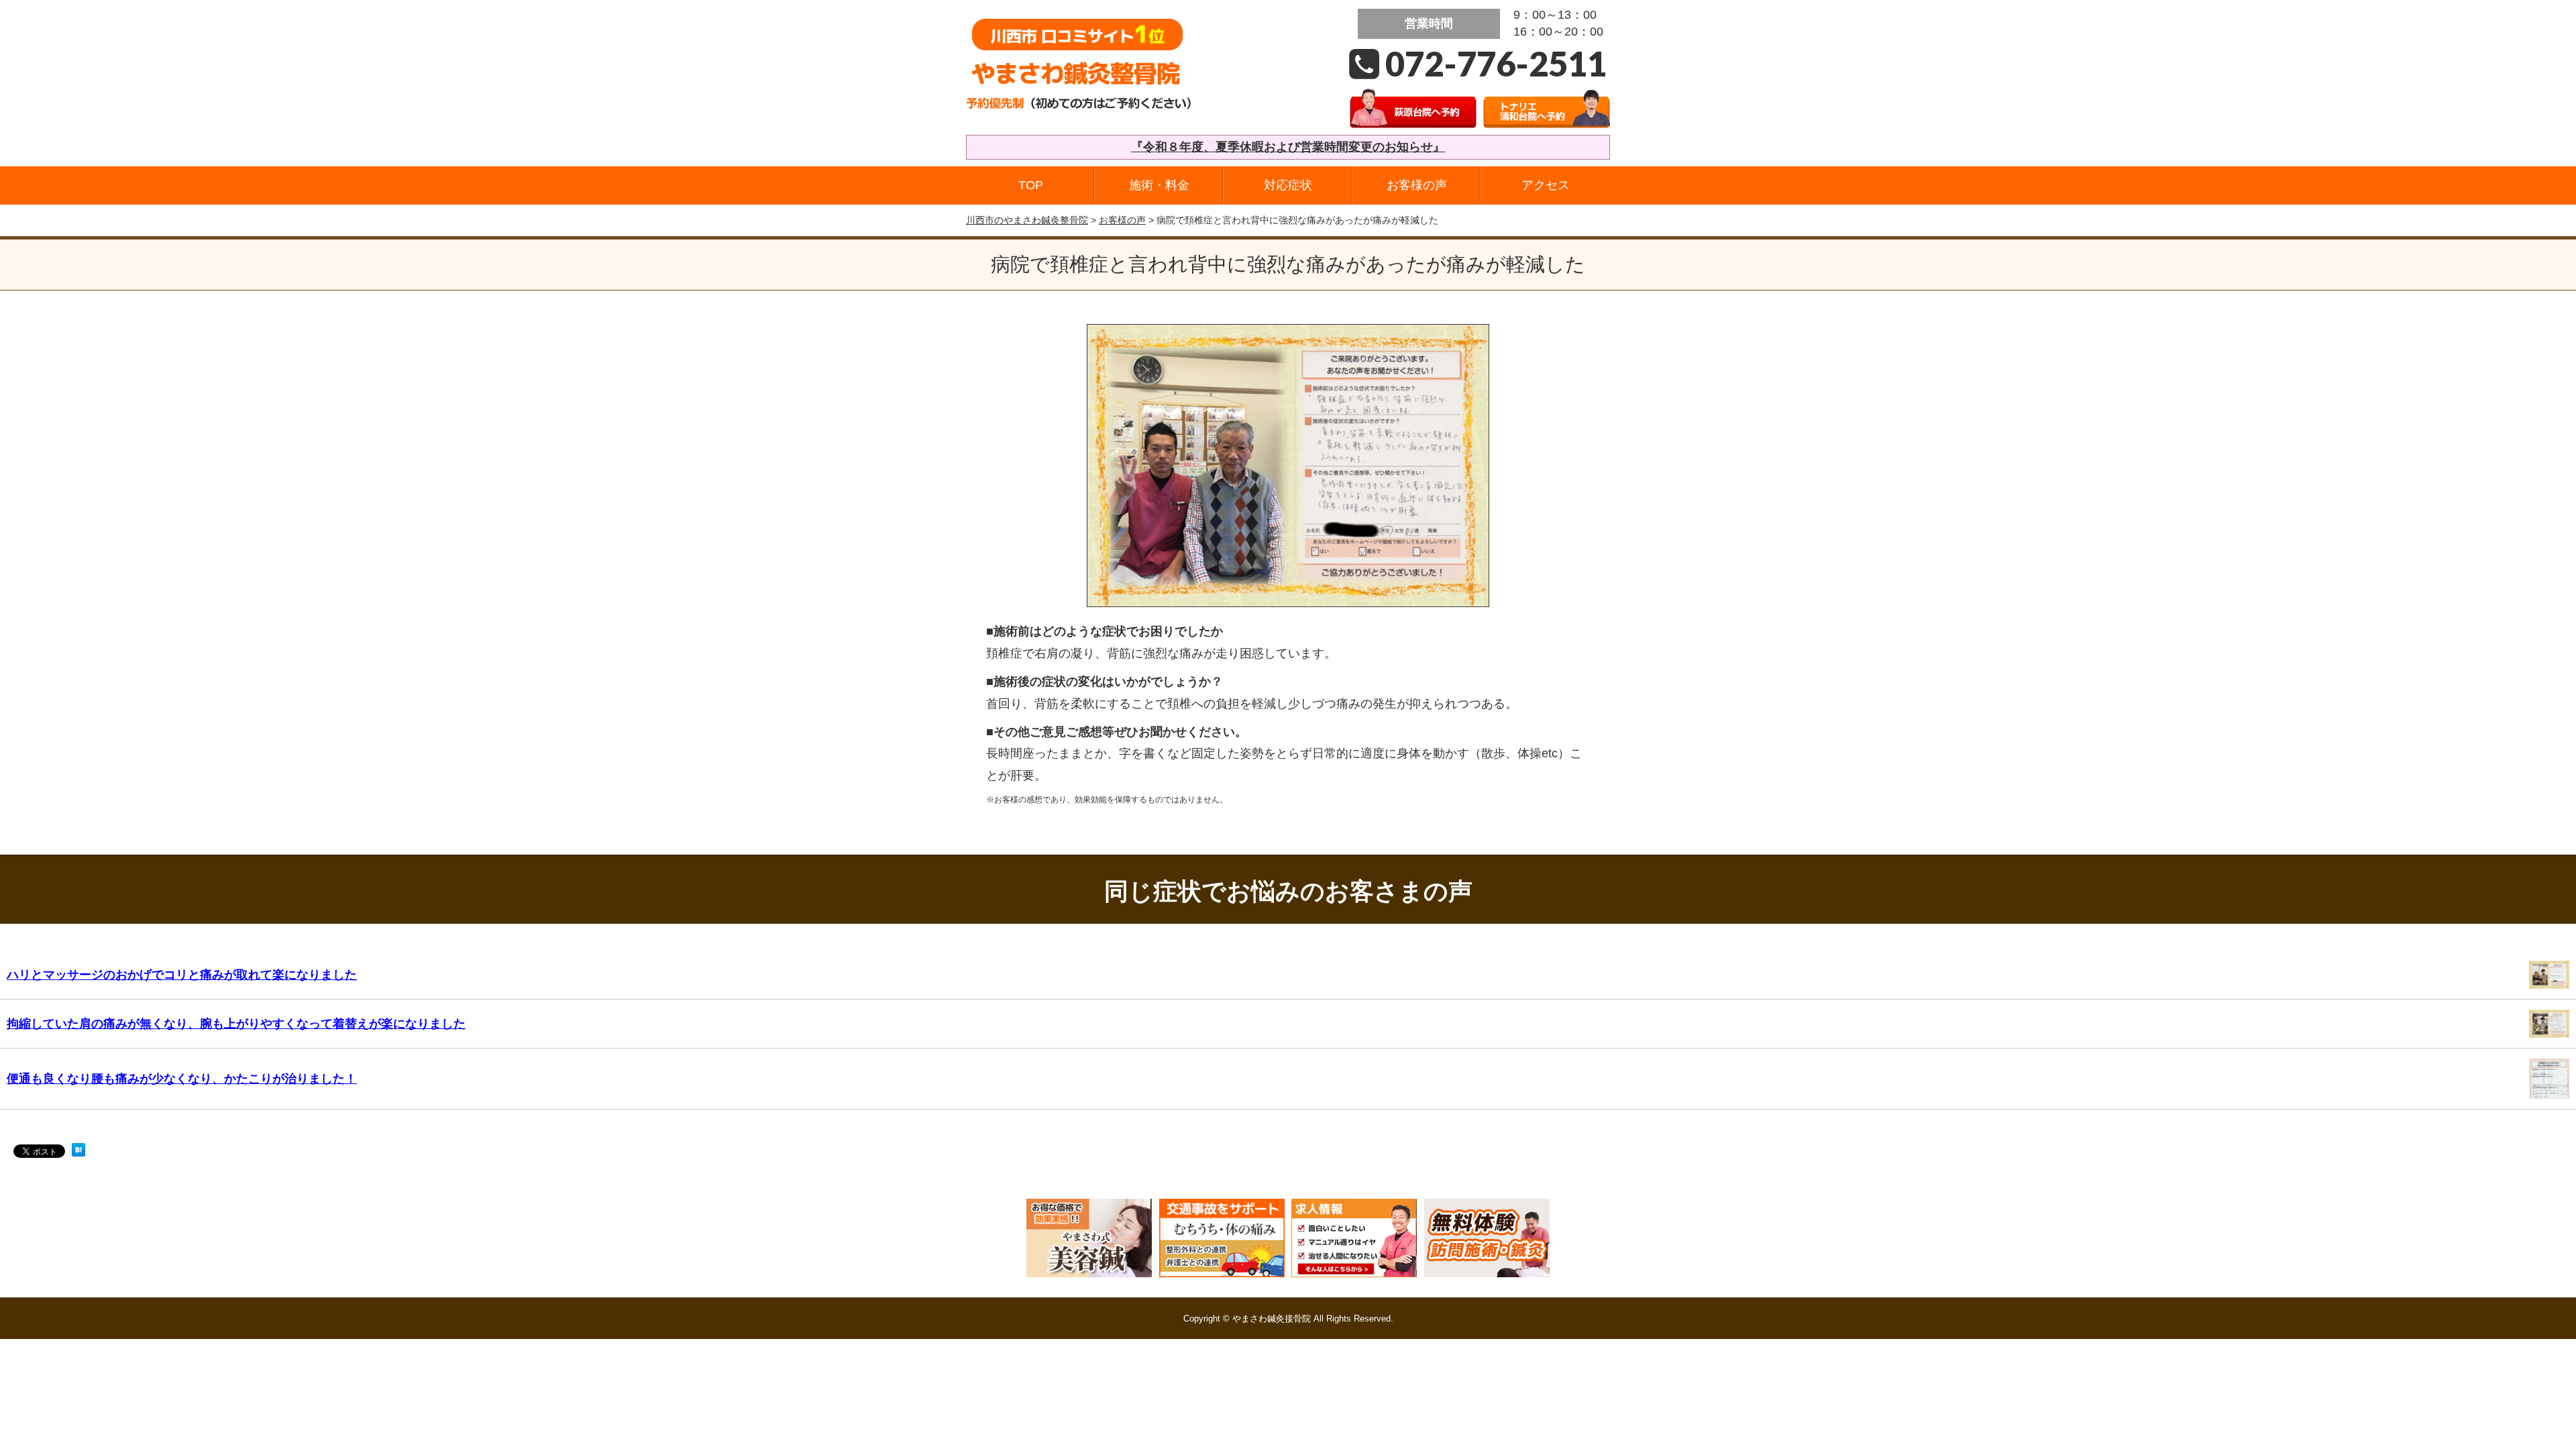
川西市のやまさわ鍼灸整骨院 (1027, 220)
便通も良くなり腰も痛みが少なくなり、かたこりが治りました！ (182, 1079)
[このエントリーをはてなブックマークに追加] (78, 1154)
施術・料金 (1159, 185)
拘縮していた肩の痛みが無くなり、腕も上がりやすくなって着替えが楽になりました (236, 1024)
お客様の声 (1417, 185)
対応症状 (1288, 185)
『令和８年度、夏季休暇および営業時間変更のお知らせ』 (1288, 147)
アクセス (1546, 185)
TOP (1031, 185)
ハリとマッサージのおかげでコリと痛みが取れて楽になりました (182, 975)
